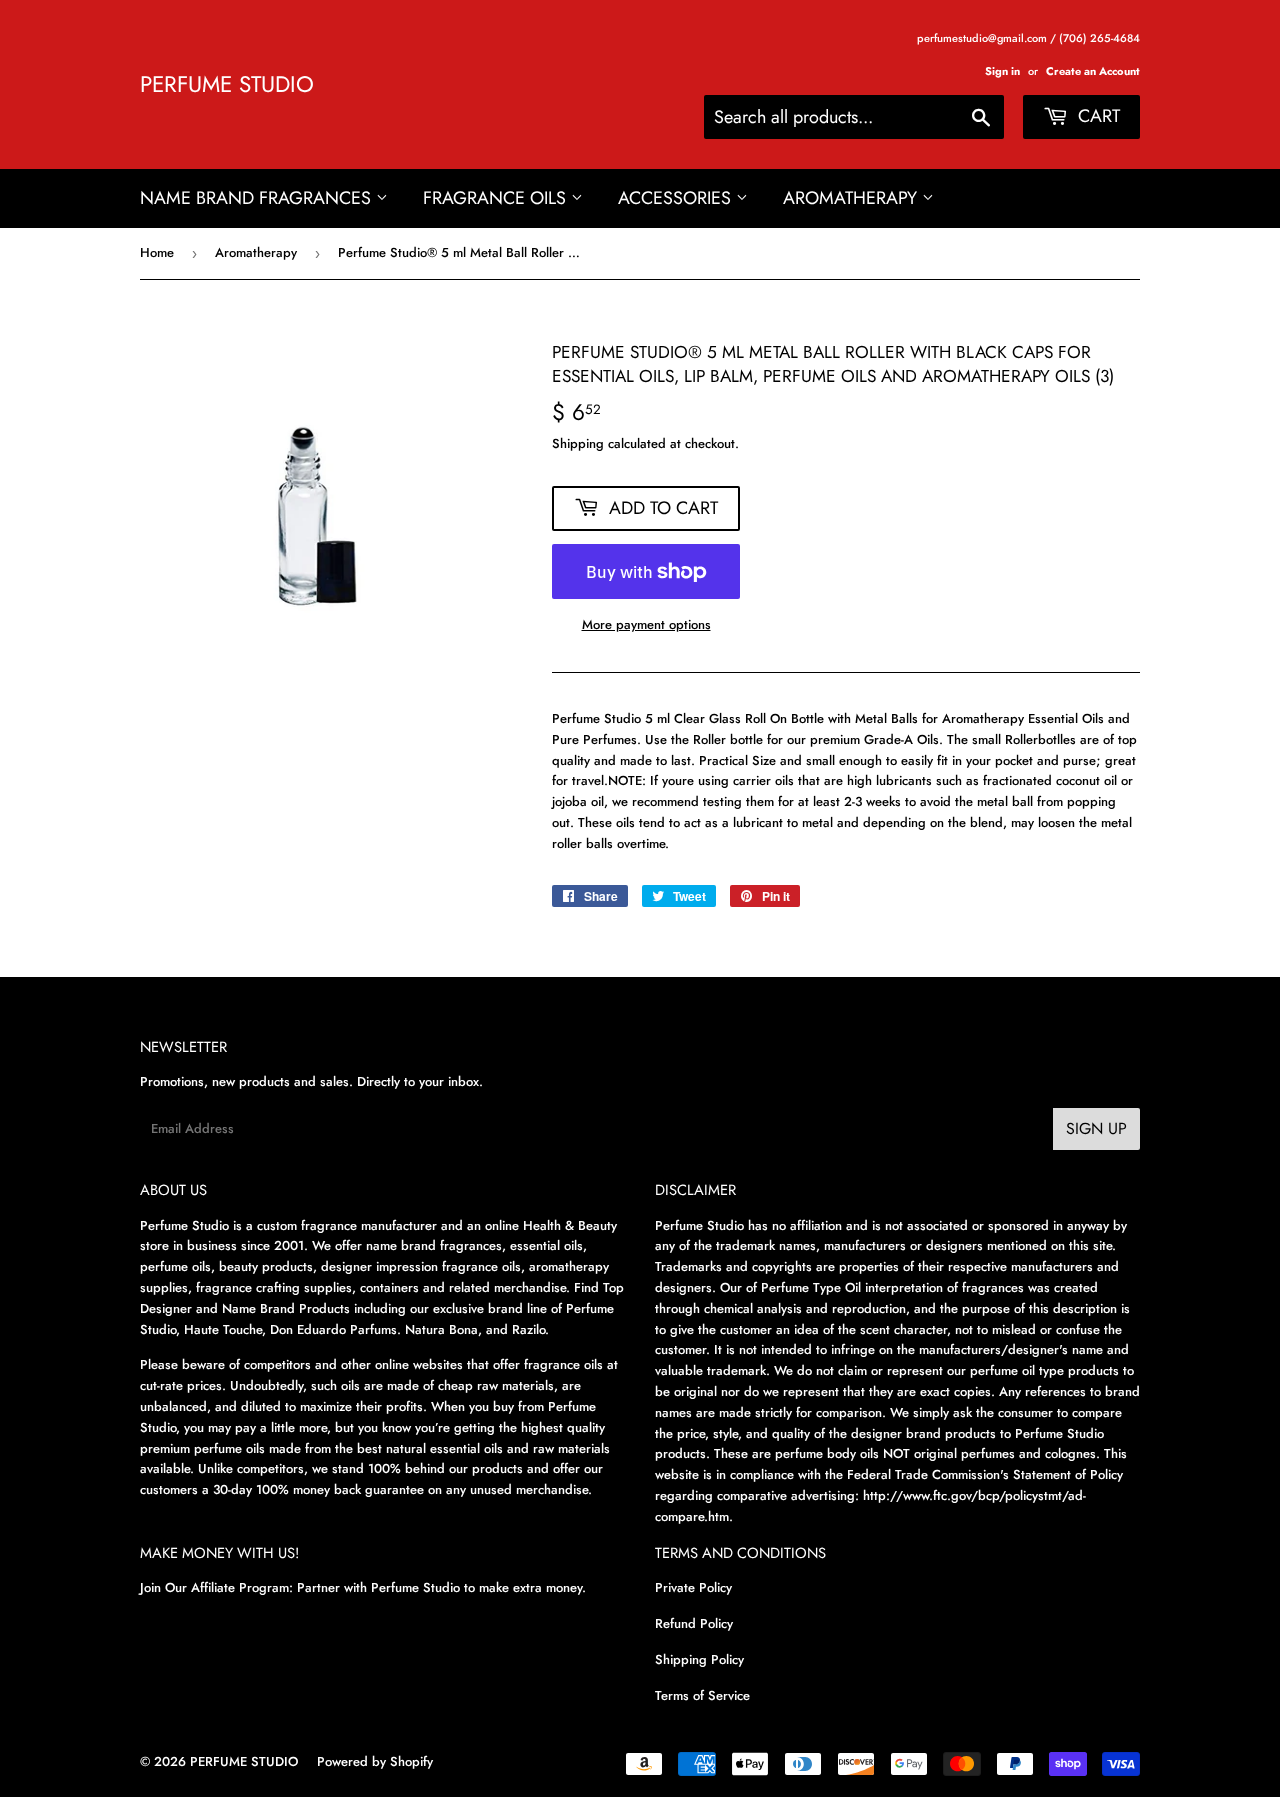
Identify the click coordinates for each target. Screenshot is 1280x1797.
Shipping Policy (699, 1659)
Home (157, 252)
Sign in (1002, 71)
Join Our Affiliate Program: (216, 1587)
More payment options (646, 624)
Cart (1096, 116)
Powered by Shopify (375, 1761)
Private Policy (693, 1587)
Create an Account (1093, 71)
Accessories (677, 198)
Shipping (578, 443)
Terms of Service (702, 1695)
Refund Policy (694, 1623)
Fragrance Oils (497, 198)
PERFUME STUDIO (227, 84)
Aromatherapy (852, 198)
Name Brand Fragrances (258, 198)
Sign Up (1096, 1128)
